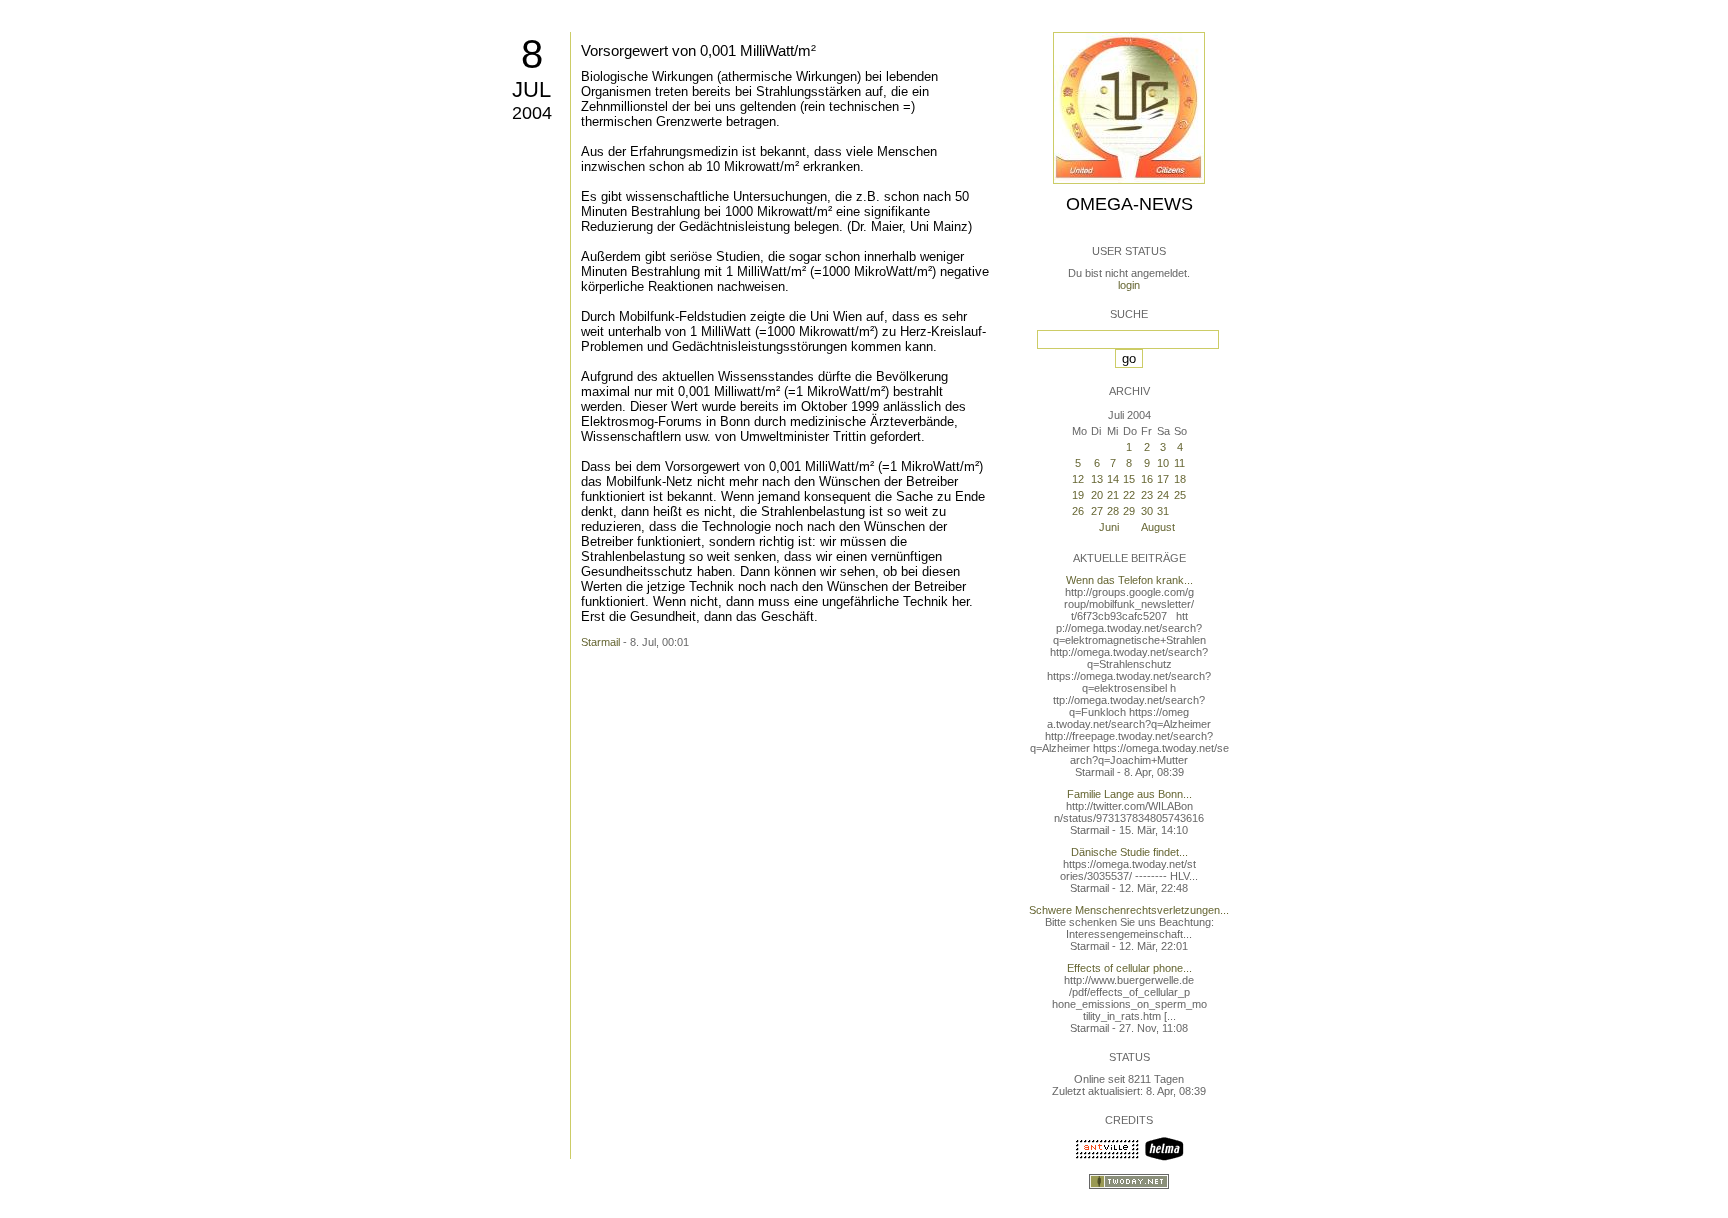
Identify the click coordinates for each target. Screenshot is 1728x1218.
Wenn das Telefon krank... (1129, 580)
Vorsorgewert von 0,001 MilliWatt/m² (698, 50)
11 (1179, 463)
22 (1129, 495)
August (1158, 527)
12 (1078, 479)
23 (1147, 495)
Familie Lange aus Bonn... (1129, 794)
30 (1147, 511)
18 (1180, 479)
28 (1113, 511)
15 (1129, 479)
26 (1078, 511)
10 (1163, 463)
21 (1113, 495)
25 (1180, 495)
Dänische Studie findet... (1129, 852)
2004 (532, 113)
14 (1113, 479)
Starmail (600, 642)
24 (1163, 495)
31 (1163, 511)
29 (1129, 511)
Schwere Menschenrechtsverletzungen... (1129, 910)
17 (1163, 479)
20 (1097, 495)
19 (1078, 495)
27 (1097, 511)
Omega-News (1129, 204)
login (1129, 285)
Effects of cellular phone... (1129, 968)
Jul (531, 89)
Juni (1109, 527)
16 (1147, 479)
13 (1097, 479)
